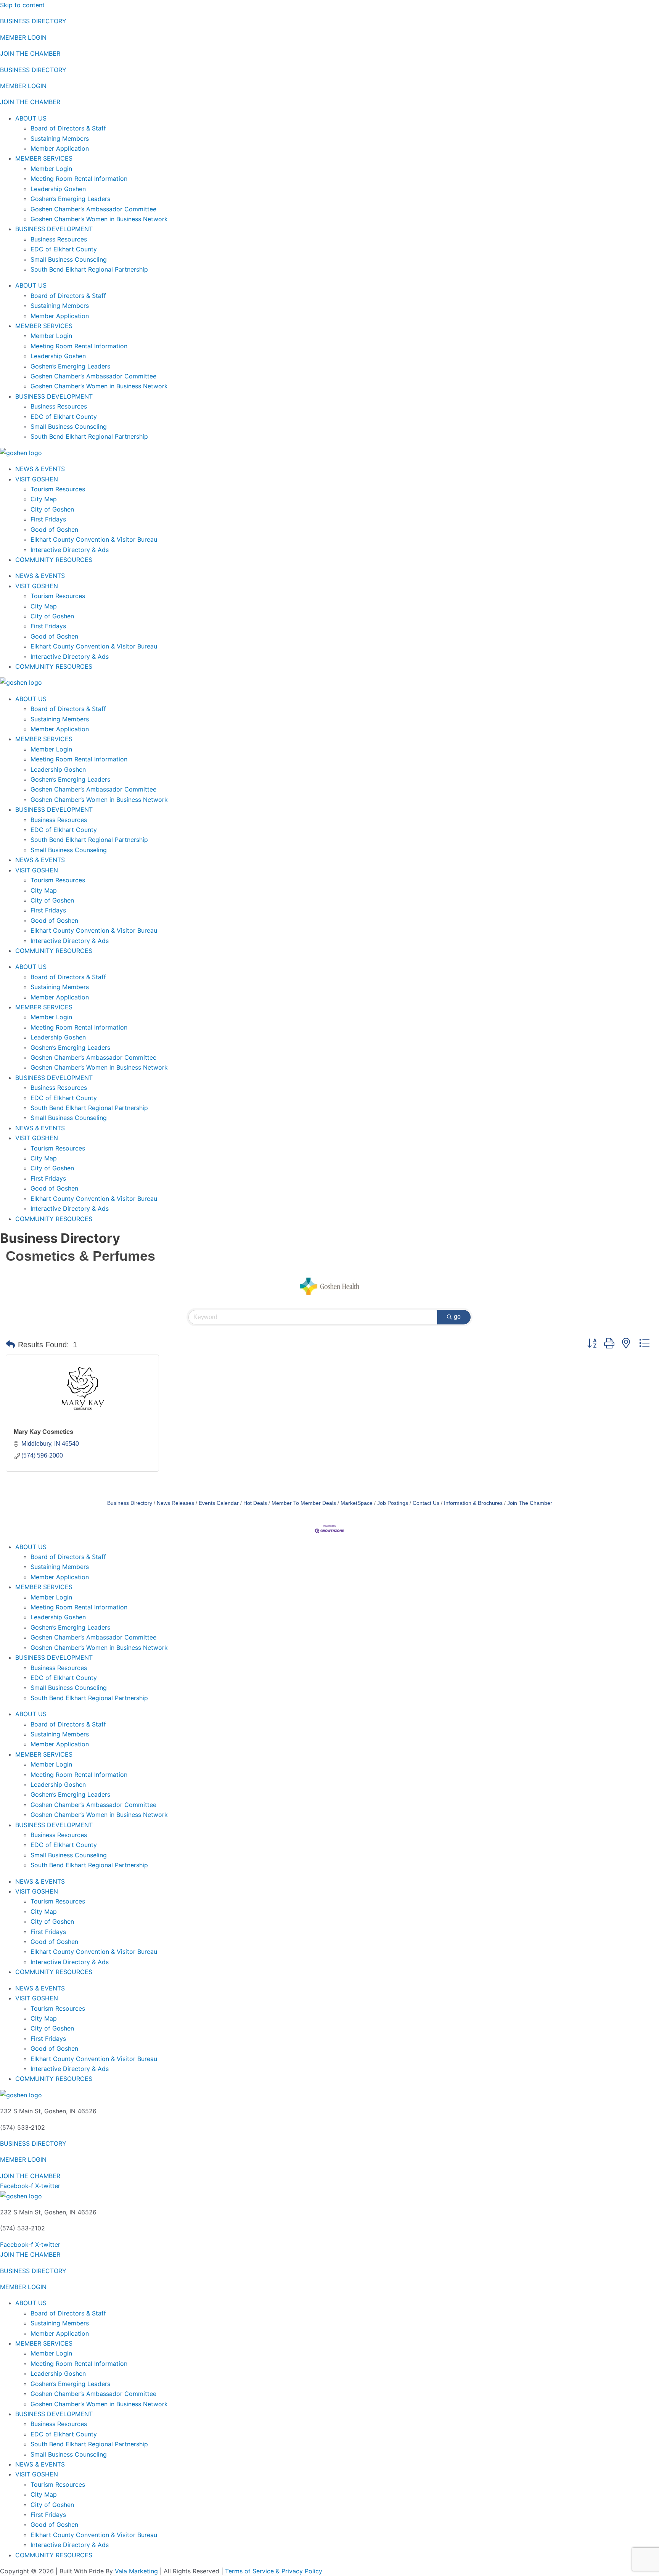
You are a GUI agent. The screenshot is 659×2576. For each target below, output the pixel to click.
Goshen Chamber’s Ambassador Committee (93, 209)
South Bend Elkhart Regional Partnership (89, 269)
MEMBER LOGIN (23, 37)
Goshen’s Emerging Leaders (70, 199)
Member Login (51, 169)
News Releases (175, 1503)
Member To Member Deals (304, 1503)
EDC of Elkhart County (64, 249)
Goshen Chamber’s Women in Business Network (99, 219)
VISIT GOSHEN (37, 479)
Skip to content (22, 5)
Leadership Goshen (58, 189)
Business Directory (130, 1503)
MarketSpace (357, 1503)
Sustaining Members (60, 138)
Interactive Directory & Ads (70, 550)
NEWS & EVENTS (40, 469)
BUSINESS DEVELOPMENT (54, 229)
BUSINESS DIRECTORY (33, 21)
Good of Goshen (54, 529)
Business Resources (59, 239)
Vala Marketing (136, 2571)
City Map (44, 499)
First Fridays (48, 519)
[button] (10, 1345)
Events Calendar (219, 1503)
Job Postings (393, 1503)
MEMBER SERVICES (44, 158)
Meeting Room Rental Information (79, 179)
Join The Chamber (530, 1503)
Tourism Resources (58, 489)
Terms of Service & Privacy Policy (274, 2571)
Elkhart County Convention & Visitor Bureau (94, 539)
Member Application (60, 148)
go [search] (457, 1317)
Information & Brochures (473, 1503)
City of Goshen (52, 509)
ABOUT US (31, 118)
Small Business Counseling (69, 259)
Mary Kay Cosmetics (43, 1432)
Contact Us (426, 1503)
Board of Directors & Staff (68, 128)
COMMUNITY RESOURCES (54, 560)
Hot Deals (255, 1503)
